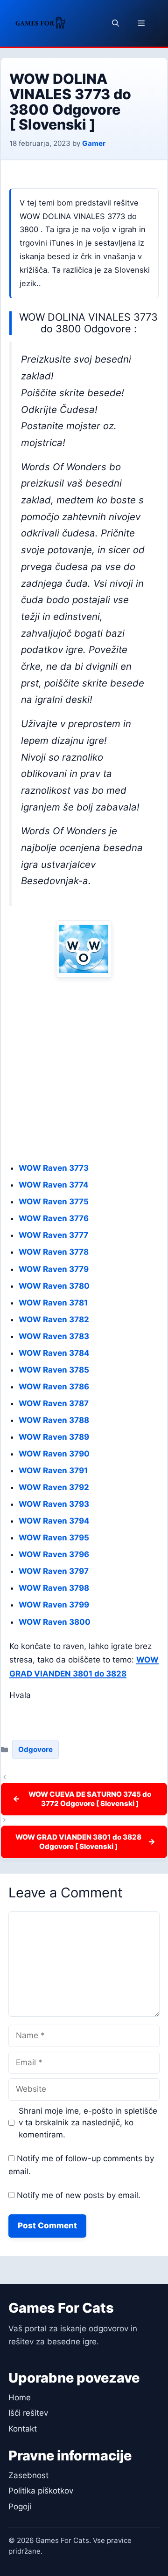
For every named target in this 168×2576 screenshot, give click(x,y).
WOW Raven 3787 (54, 1403)
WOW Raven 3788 (54, 1420)
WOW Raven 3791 (53, 1470)
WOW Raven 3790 (54, 1454)
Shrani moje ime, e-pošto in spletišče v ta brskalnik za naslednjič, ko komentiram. (88, 2123)
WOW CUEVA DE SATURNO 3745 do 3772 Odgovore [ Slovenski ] (90, 1799)
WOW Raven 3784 (54, 1353)
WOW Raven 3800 (55, 1622)
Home (20, 2397)
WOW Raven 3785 (54, 1370)
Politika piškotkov (41, 2491)
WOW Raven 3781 (53, 1303)
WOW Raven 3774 (54, 1185)
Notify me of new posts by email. (79, 2195)
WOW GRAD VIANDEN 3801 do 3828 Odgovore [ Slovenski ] (78, 1842)
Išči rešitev (28, 2413)
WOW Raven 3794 (54, 1521)
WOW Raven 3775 (54, 1202)
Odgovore (35, 1749)
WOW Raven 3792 (54, 1487)
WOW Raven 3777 (53, 1235)
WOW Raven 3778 (54, 1252)
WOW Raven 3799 (54, 1605)
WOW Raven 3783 (54, 1336)
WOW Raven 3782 (54, 1319)
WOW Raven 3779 (54, 1269)
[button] (115, 23)
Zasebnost (28, 2475)
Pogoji (20, 2507)
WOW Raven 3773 (54, 1168)
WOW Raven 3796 (54, 1554)
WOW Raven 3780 (54, 1286)
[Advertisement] (84, 1070)
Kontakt (23, 2429)
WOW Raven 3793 (54, 1504)
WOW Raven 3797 (54, 1571)
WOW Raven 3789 (54, 1437)
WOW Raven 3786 (54, 1387)
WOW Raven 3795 (54, 1538)
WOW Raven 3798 (54, 1588)
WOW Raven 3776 (54, 1218)
